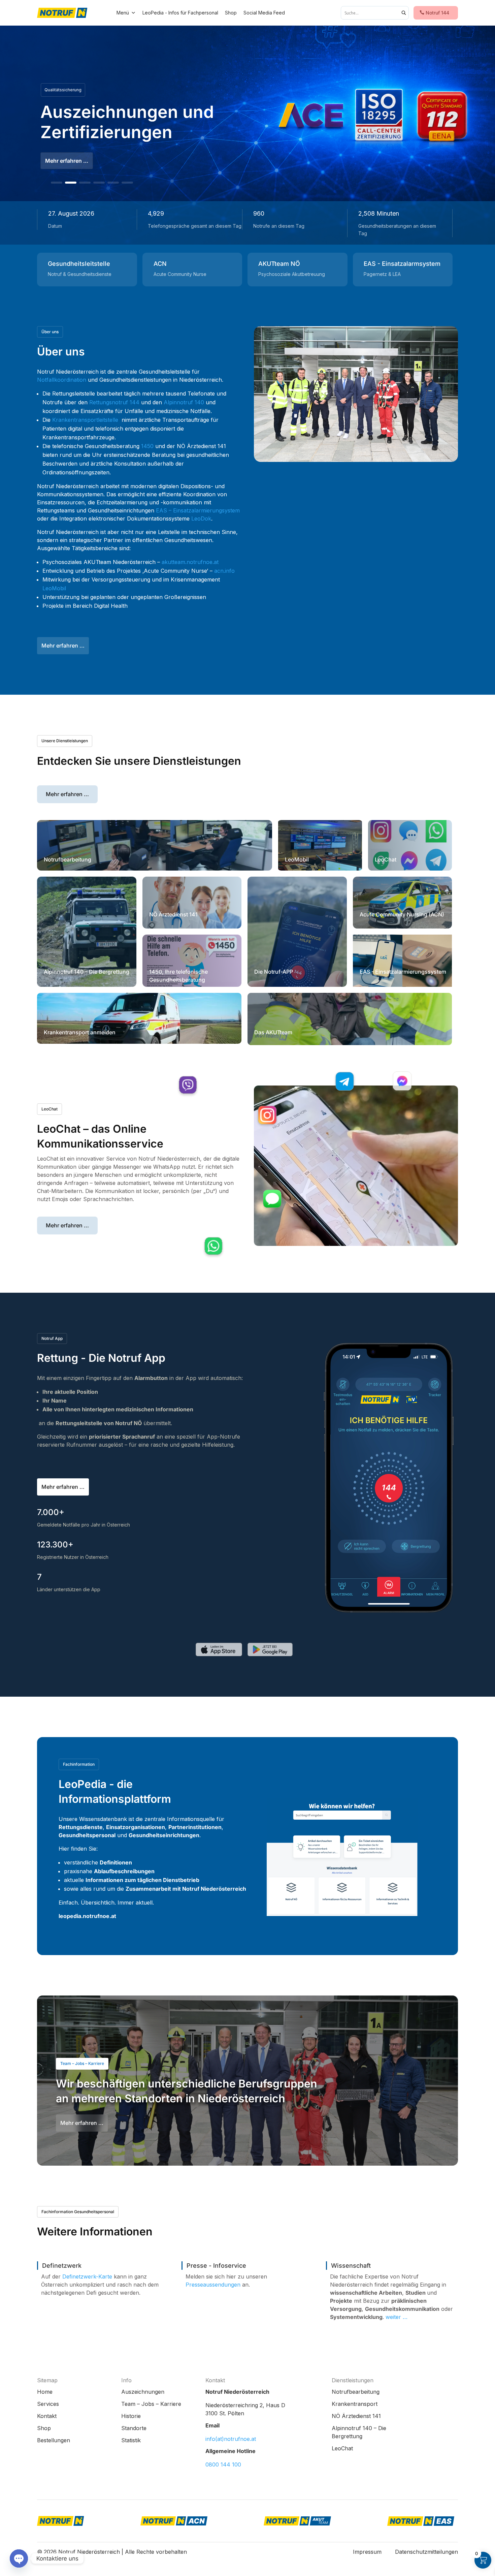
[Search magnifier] (404, 13)
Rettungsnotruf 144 (114, 402)
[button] (57, 183)
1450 (147, 446)
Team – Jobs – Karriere (82, 2063)
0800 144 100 (223, 2464)
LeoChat (49, 1109)
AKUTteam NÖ (279, 264)
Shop (231, 13)
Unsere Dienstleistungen (65, 741)
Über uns (50, 332)
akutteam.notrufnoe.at (190, 562)
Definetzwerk (62, 2266)
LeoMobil (54, 588)
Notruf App (52, 1338)
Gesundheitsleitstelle (79, 264)
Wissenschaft (351, 2266)
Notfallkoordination (62, 380)
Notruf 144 (437, 13)
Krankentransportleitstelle (85, 420)
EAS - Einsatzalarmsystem (402, 264)
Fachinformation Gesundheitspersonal (78, 2212)
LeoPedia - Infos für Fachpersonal (180, 13)
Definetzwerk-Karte (87, 2276)
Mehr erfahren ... (63, 646)
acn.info (224, 571)
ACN (160, 264)
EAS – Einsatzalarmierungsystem (198, 510)
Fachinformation (79, 1764)
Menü (123, 13)
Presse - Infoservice (216, 2266)
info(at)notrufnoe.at (231, 2439)
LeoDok (201, 519)
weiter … (397, 2317)
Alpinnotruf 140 (185, 402)
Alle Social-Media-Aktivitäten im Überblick (160, 122)
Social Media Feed (264, 13)
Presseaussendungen (213, 2285)
